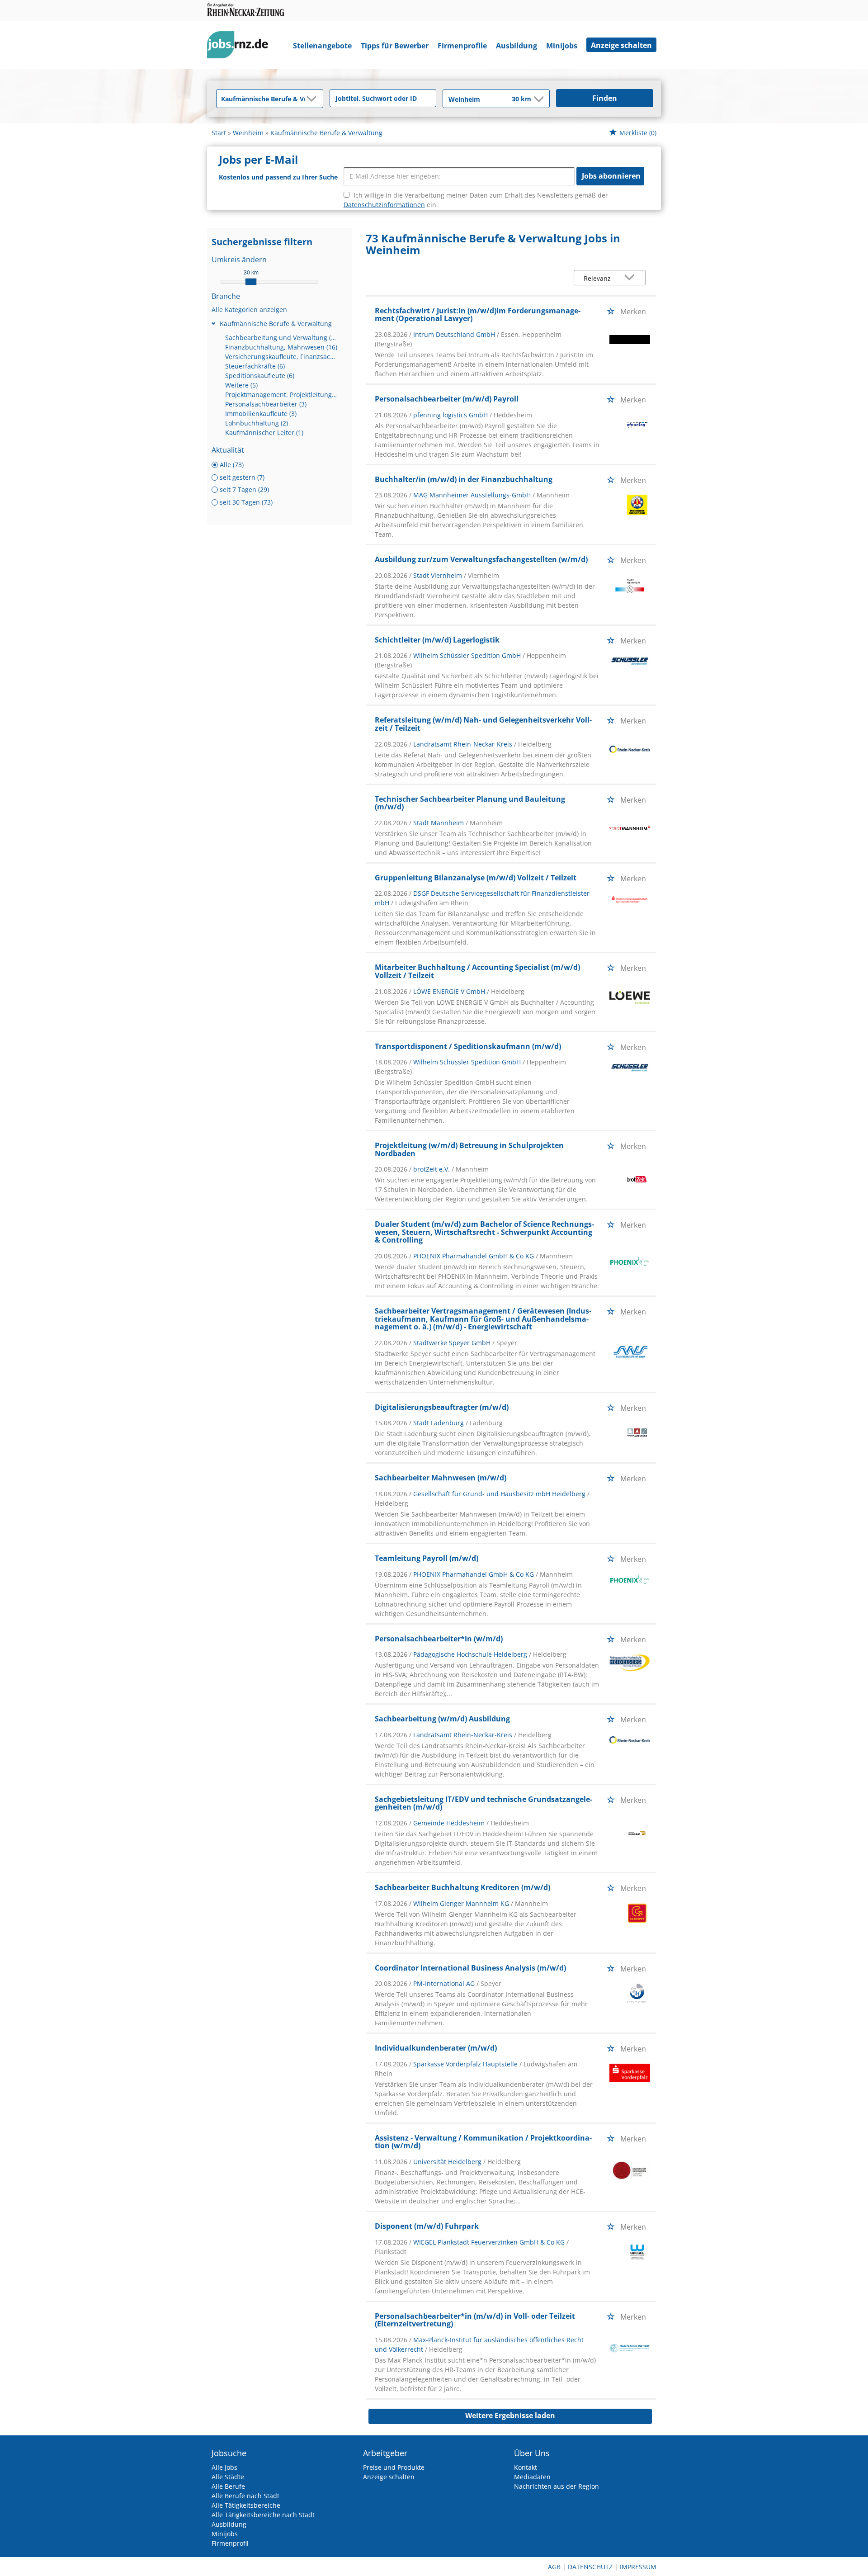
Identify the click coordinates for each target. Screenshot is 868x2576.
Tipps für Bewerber (395, 46)
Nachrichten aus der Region (557, 2486)
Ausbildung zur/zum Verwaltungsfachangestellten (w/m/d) (481, 559)
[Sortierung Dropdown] (632, 278)
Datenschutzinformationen (384, 205)
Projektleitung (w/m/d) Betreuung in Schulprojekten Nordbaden (469, 1149)
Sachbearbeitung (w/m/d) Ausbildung (442, 1719)
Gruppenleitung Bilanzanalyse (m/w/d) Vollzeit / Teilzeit (476, 878)
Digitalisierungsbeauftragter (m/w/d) (442, 1407)
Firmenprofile (462, 46)
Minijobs (562, 46)
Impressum (638, 2567)
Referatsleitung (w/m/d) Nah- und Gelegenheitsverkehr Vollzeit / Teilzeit (483, 724)
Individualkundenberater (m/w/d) (436, 2048)
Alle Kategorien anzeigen (249, 310)
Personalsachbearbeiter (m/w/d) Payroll (447, 399)
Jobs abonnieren (611, 176)
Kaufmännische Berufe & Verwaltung (276, 324)
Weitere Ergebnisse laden (510, 2415)
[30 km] (251, 282)
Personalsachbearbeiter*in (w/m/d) (439, 1639)
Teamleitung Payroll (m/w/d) (427, 1558)
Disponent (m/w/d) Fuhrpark (427, 2226)
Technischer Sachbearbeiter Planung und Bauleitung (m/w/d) (470, 803)
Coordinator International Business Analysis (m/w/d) (470, 1968)
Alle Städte (228, 2477)
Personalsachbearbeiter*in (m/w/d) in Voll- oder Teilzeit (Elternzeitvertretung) (475, 2320)
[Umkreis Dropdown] (538, 99)
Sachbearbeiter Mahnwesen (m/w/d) (441, 1478)
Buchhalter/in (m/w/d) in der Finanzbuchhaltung (464, 479)
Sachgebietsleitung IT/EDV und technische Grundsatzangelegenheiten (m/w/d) (484, 1803)
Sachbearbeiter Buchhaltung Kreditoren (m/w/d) (462, 1887)
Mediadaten (532, 2477)
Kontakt (526, 2467)
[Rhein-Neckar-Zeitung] (241, 47)
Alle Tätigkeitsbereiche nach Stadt (263, 2515)
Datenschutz (590, 2567)
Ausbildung (517, 46)
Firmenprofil (230, 2543)
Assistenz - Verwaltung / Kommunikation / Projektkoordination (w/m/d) (483, 2142)
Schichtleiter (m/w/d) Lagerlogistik (437, 640)
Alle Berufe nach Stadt (245, 2496)
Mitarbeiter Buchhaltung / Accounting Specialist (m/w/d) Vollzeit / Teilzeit (477, 971)
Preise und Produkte (394, 2467)
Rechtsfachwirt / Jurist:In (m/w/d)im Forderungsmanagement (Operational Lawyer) (478, 315)
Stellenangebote (322, 46)
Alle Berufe (228, 2486)
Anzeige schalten (621, 45)
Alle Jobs (224, 2467)
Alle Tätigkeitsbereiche (246, 2505)
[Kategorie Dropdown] (314, 99)
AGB (554, 2567)
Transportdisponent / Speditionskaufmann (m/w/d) (468, 1046)
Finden (605, 98)
